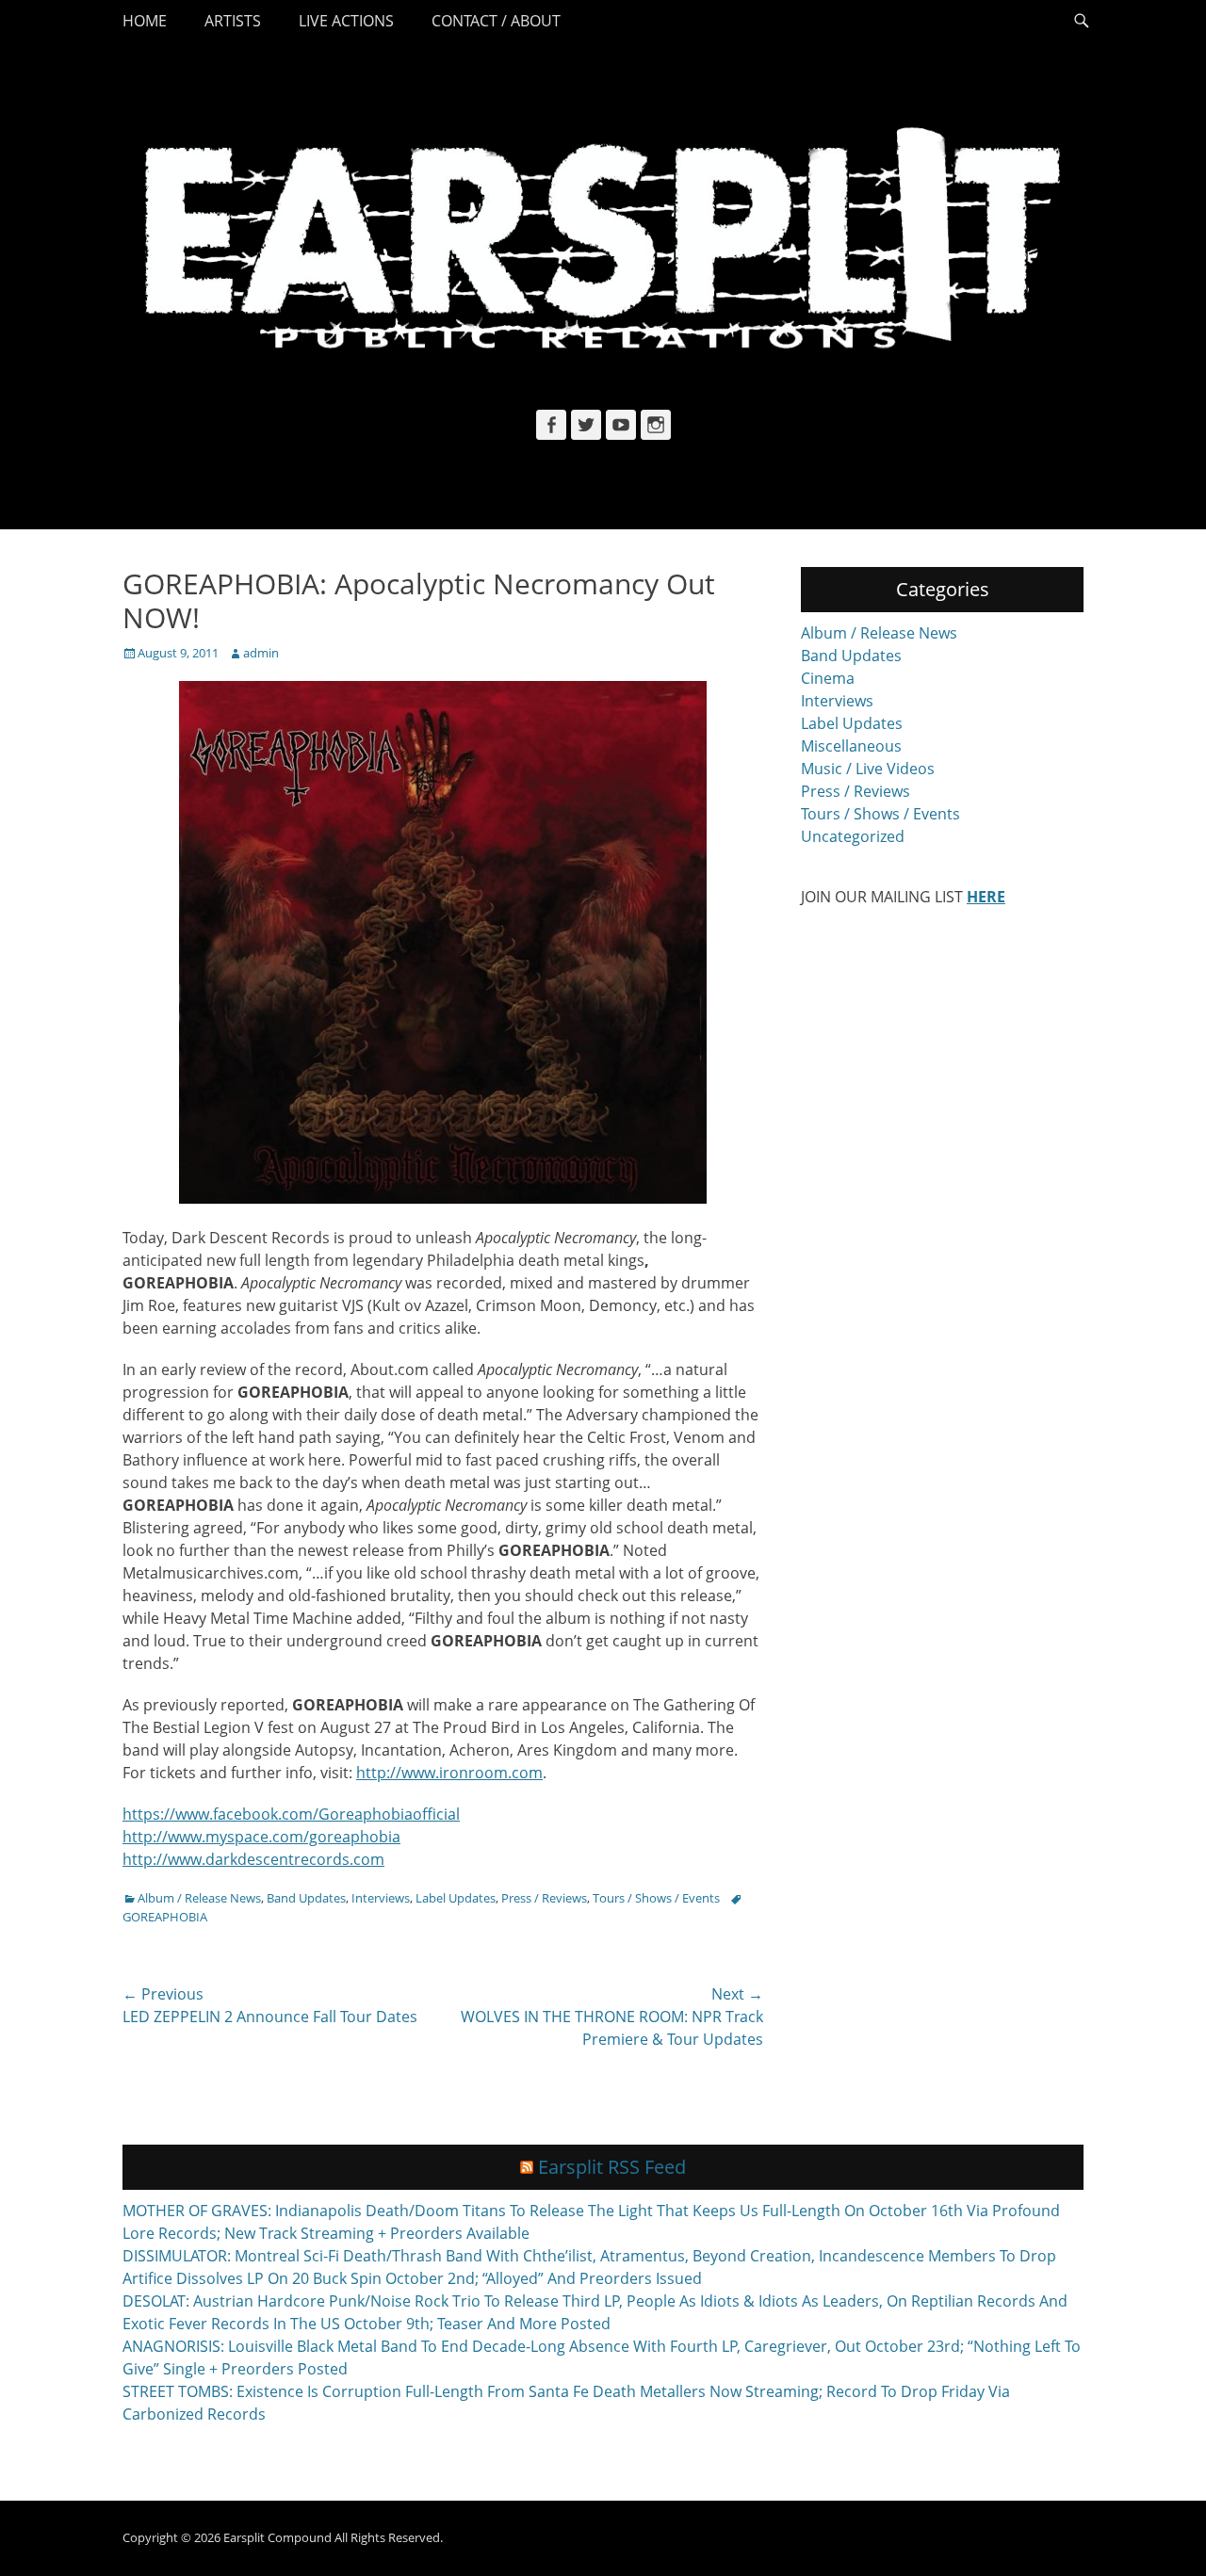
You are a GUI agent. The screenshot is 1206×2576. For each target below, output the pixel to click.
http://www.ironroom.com (449, 1773)
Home (145, 21)
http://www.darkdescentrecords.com (253, 1859)
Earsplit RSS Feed (612, 2167)
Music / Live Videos (868, 769)
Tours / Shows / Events (656, 1898)
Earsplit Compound (277, 2537)
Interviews (381, 1898)
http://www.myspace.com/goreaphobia (261, 1837)
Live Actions (346, 21)
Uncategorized (853, 836)
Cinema (828, 678)
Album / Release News (199, 1898)
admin (261, 653)
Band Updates (306, 1898)
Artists (233, 21)
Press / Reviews (544, 1898)
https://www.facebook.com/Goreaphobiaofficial (291, 1814)
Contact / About (496, 21)
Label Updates (456, 1898)
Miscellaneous (851, 746)
